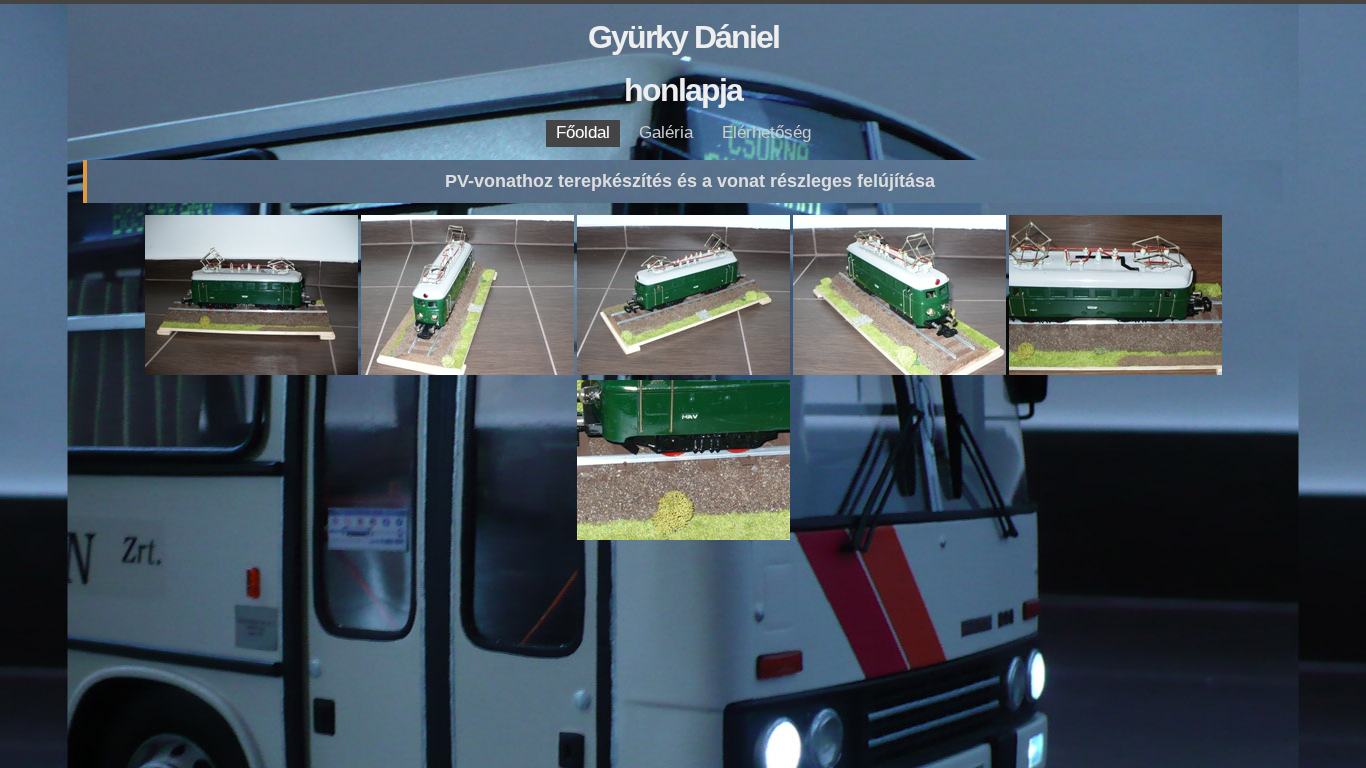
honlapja (683, 90)
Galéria (666, 132)
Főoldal (583, 132)
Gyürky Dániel (683, 37)
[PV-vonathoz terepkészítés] (253, 371)
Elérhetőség (766, 132)
